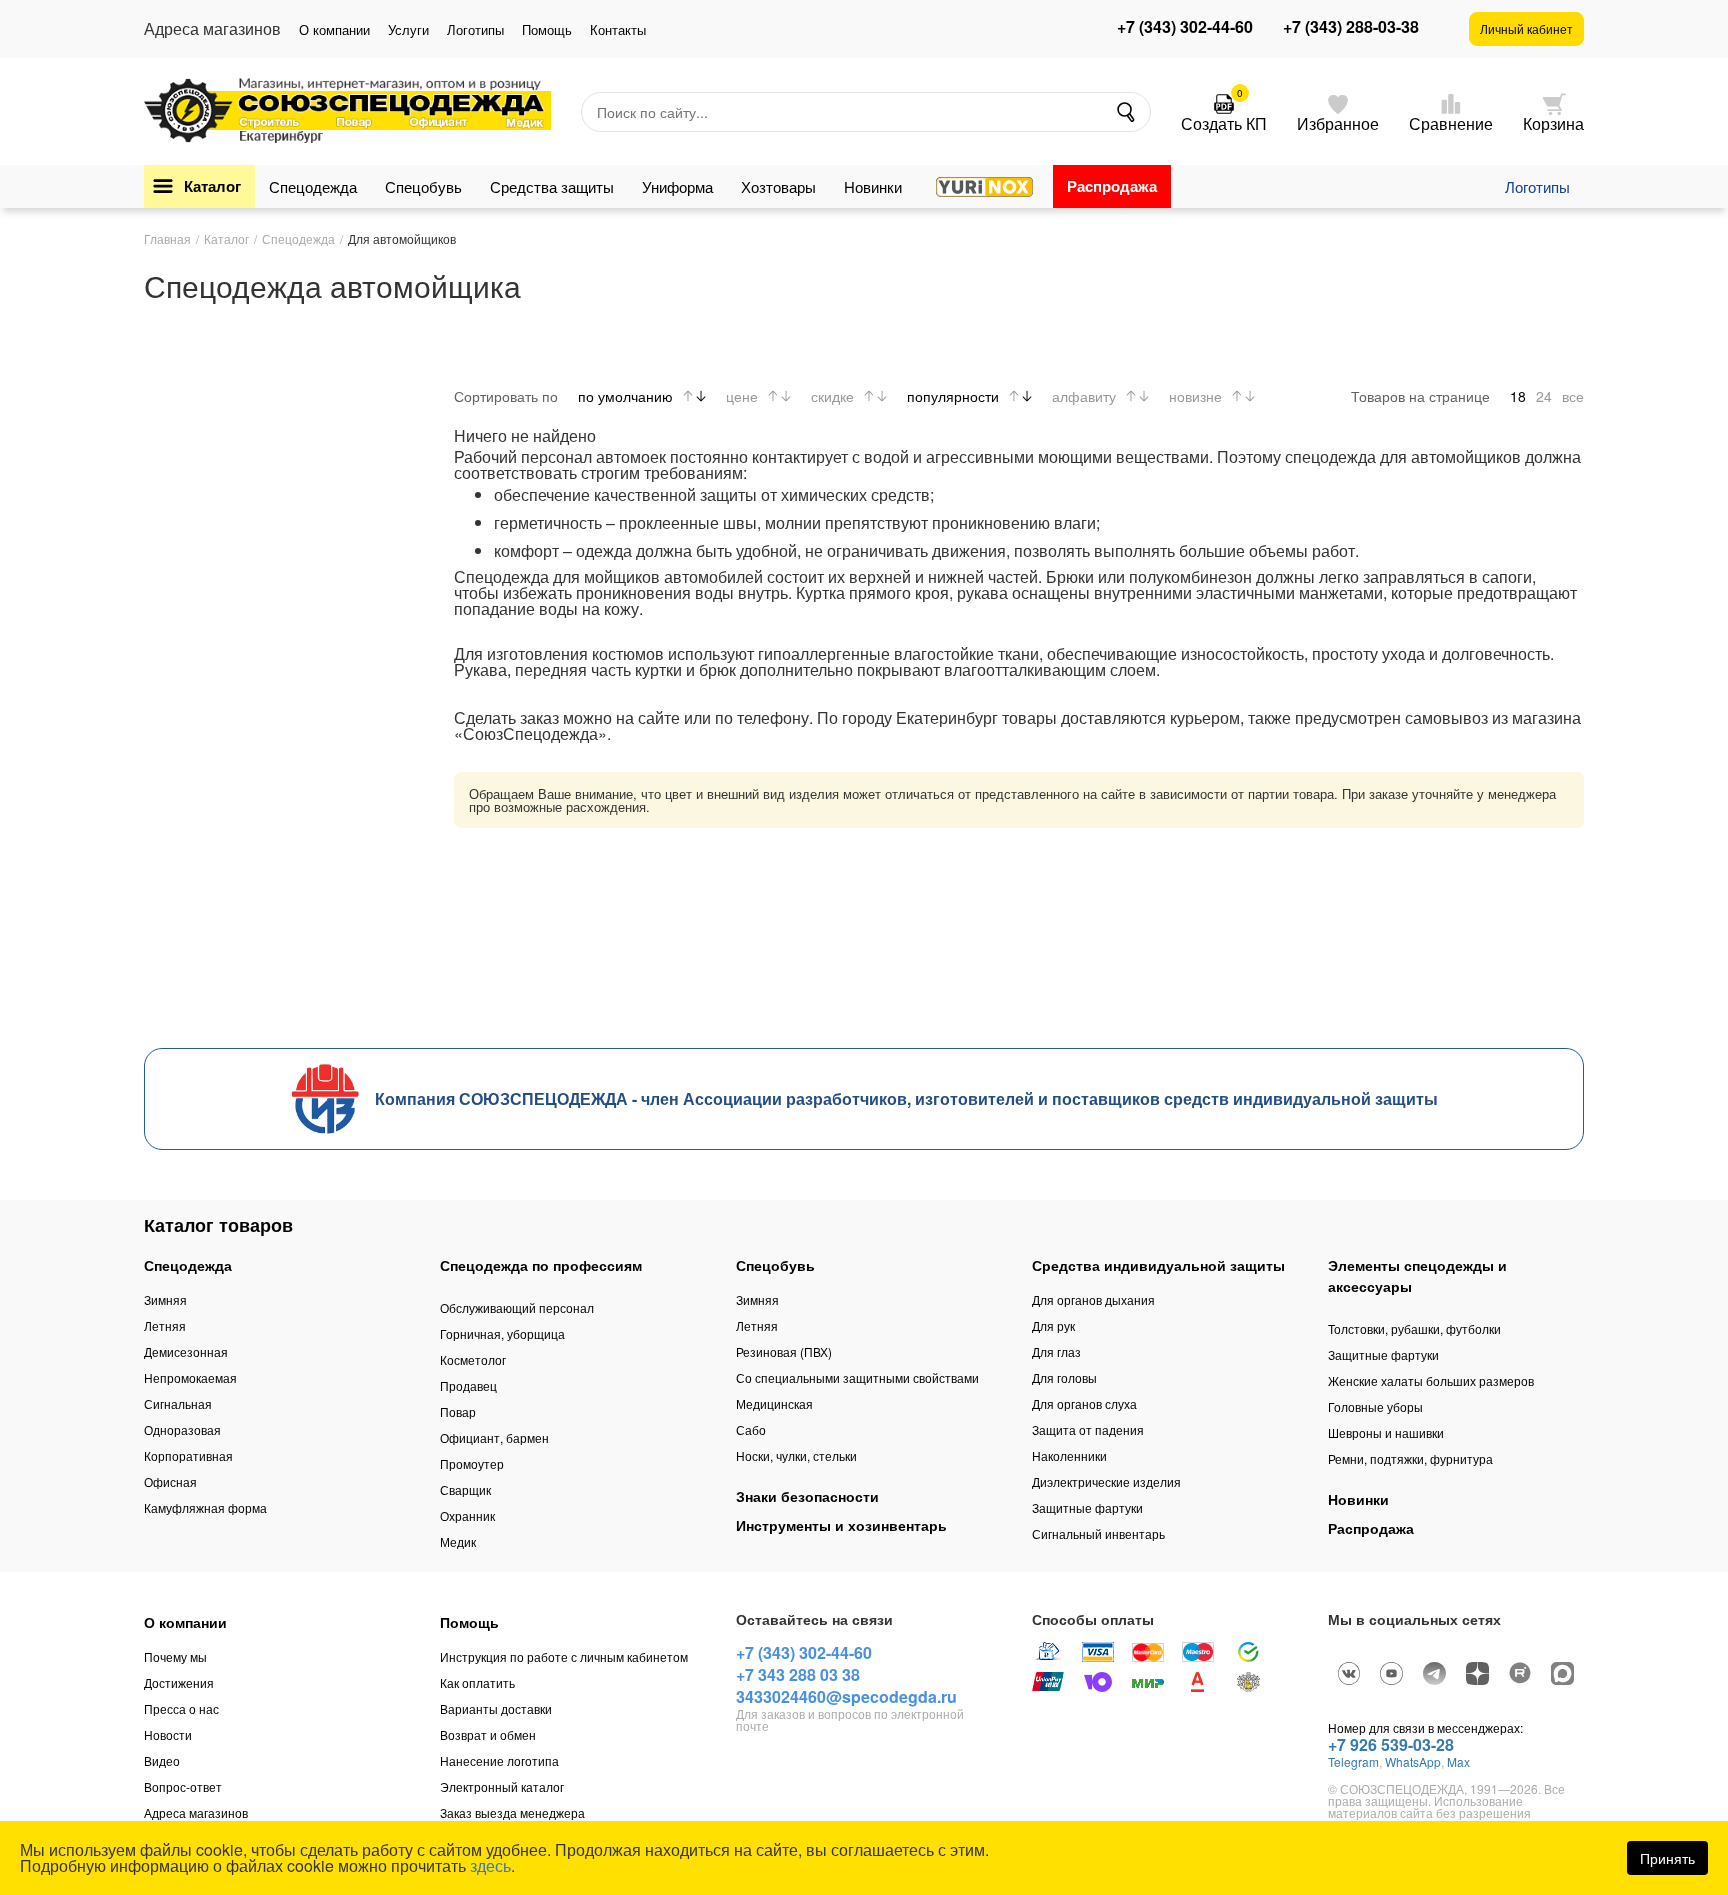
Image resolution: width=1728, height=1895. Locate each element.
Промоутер (472, 1463)
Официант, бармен (494, 1437)
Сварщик (465, 1489)
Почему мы (175, 1656)
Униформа (677, 186)
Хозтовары (778, 186)
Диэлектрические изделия (1106, 1481)
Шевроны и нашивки (1386, 1432)
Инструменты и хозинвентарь (841, 1525)
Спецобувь (423, 186)
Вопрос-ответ (183, 1786)
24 (1544, 396)
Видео (162, 1760)
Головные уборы (1375, 1406)
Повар (458, 1411)
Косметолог (473, 1359)
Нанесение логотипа (499, 1760)
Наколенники (1069, 1455)
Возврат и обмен (488, 1734)
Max (1458, 1761)
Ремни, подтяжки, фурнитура (1410, 1458)
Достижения (179, 1682)
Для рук (1053, 1325)
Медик (458, 1541)
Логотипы (475, 29)
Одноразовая (182, 1429)
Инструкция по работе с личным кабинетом (564, 1656)
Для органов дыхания (1093, 1299)
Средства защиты (552, 186)
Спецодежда (313, 186)
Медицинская (774, 1403)
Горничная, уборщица (502, 1333)
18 (1518, 396)
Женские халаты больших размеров (1431, 1380)
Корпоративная (188, 1455)
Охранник (467, 1515)
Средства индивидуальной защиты (1158, 1265)
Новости (168, 1734)
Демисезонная (186, 1351)
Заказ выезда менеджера (512, 1812)
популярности (953, 396)
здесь (490, 1865)
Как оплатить (477, 1682)
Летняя (165, 1325)
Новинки (873, 186)
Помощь (547, 29)
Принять (1667, 1858)
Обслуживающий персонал (517, 1307)
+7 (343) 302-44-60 (1185, 27)
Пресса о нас (181, 1708)
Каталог (212, 186)
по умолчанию (625, 396)
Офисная (170, 1481)
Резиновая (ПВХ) (784, 1351)
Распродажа (1112, 186)
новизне (1195, 396)
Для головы (1064, 1377)
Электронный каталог (502, 1786)
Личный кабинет (1526, 28)
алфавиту (1084, 396)
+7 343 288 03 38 (798, 1674)
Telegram (1353, 1761)
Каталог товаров (218, 1225)
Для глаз (1056, 1351)
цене (742, 396)
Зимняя (165, 1299)
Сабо (751, 1429)
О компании (334, 29)
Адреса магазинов (196, 1812)
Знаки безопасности (807, 1496)
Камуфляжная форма (205, 1507)
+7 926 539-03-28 (1391, 1744)
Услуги (408, 29)
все (1573, 396)
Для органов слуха (1084, 1403)
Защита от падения (1088, 1429)
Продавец (468, 1385)
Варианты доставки (496, 1708)
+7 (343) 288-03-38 (1351, 27)
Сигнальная (178, 1403)
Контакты (618, 29)
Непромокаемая (190, 1377)
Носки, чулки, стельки (796, 1455)
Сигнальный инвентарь (1098, 1533)
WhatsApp (1413, 1761)
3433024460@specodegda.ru (846, 1696)
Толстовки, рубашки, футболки (1414, 1328)
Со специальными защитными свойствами (857, 1377)
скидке (832, 396)
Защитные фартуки (1087, 1507)
